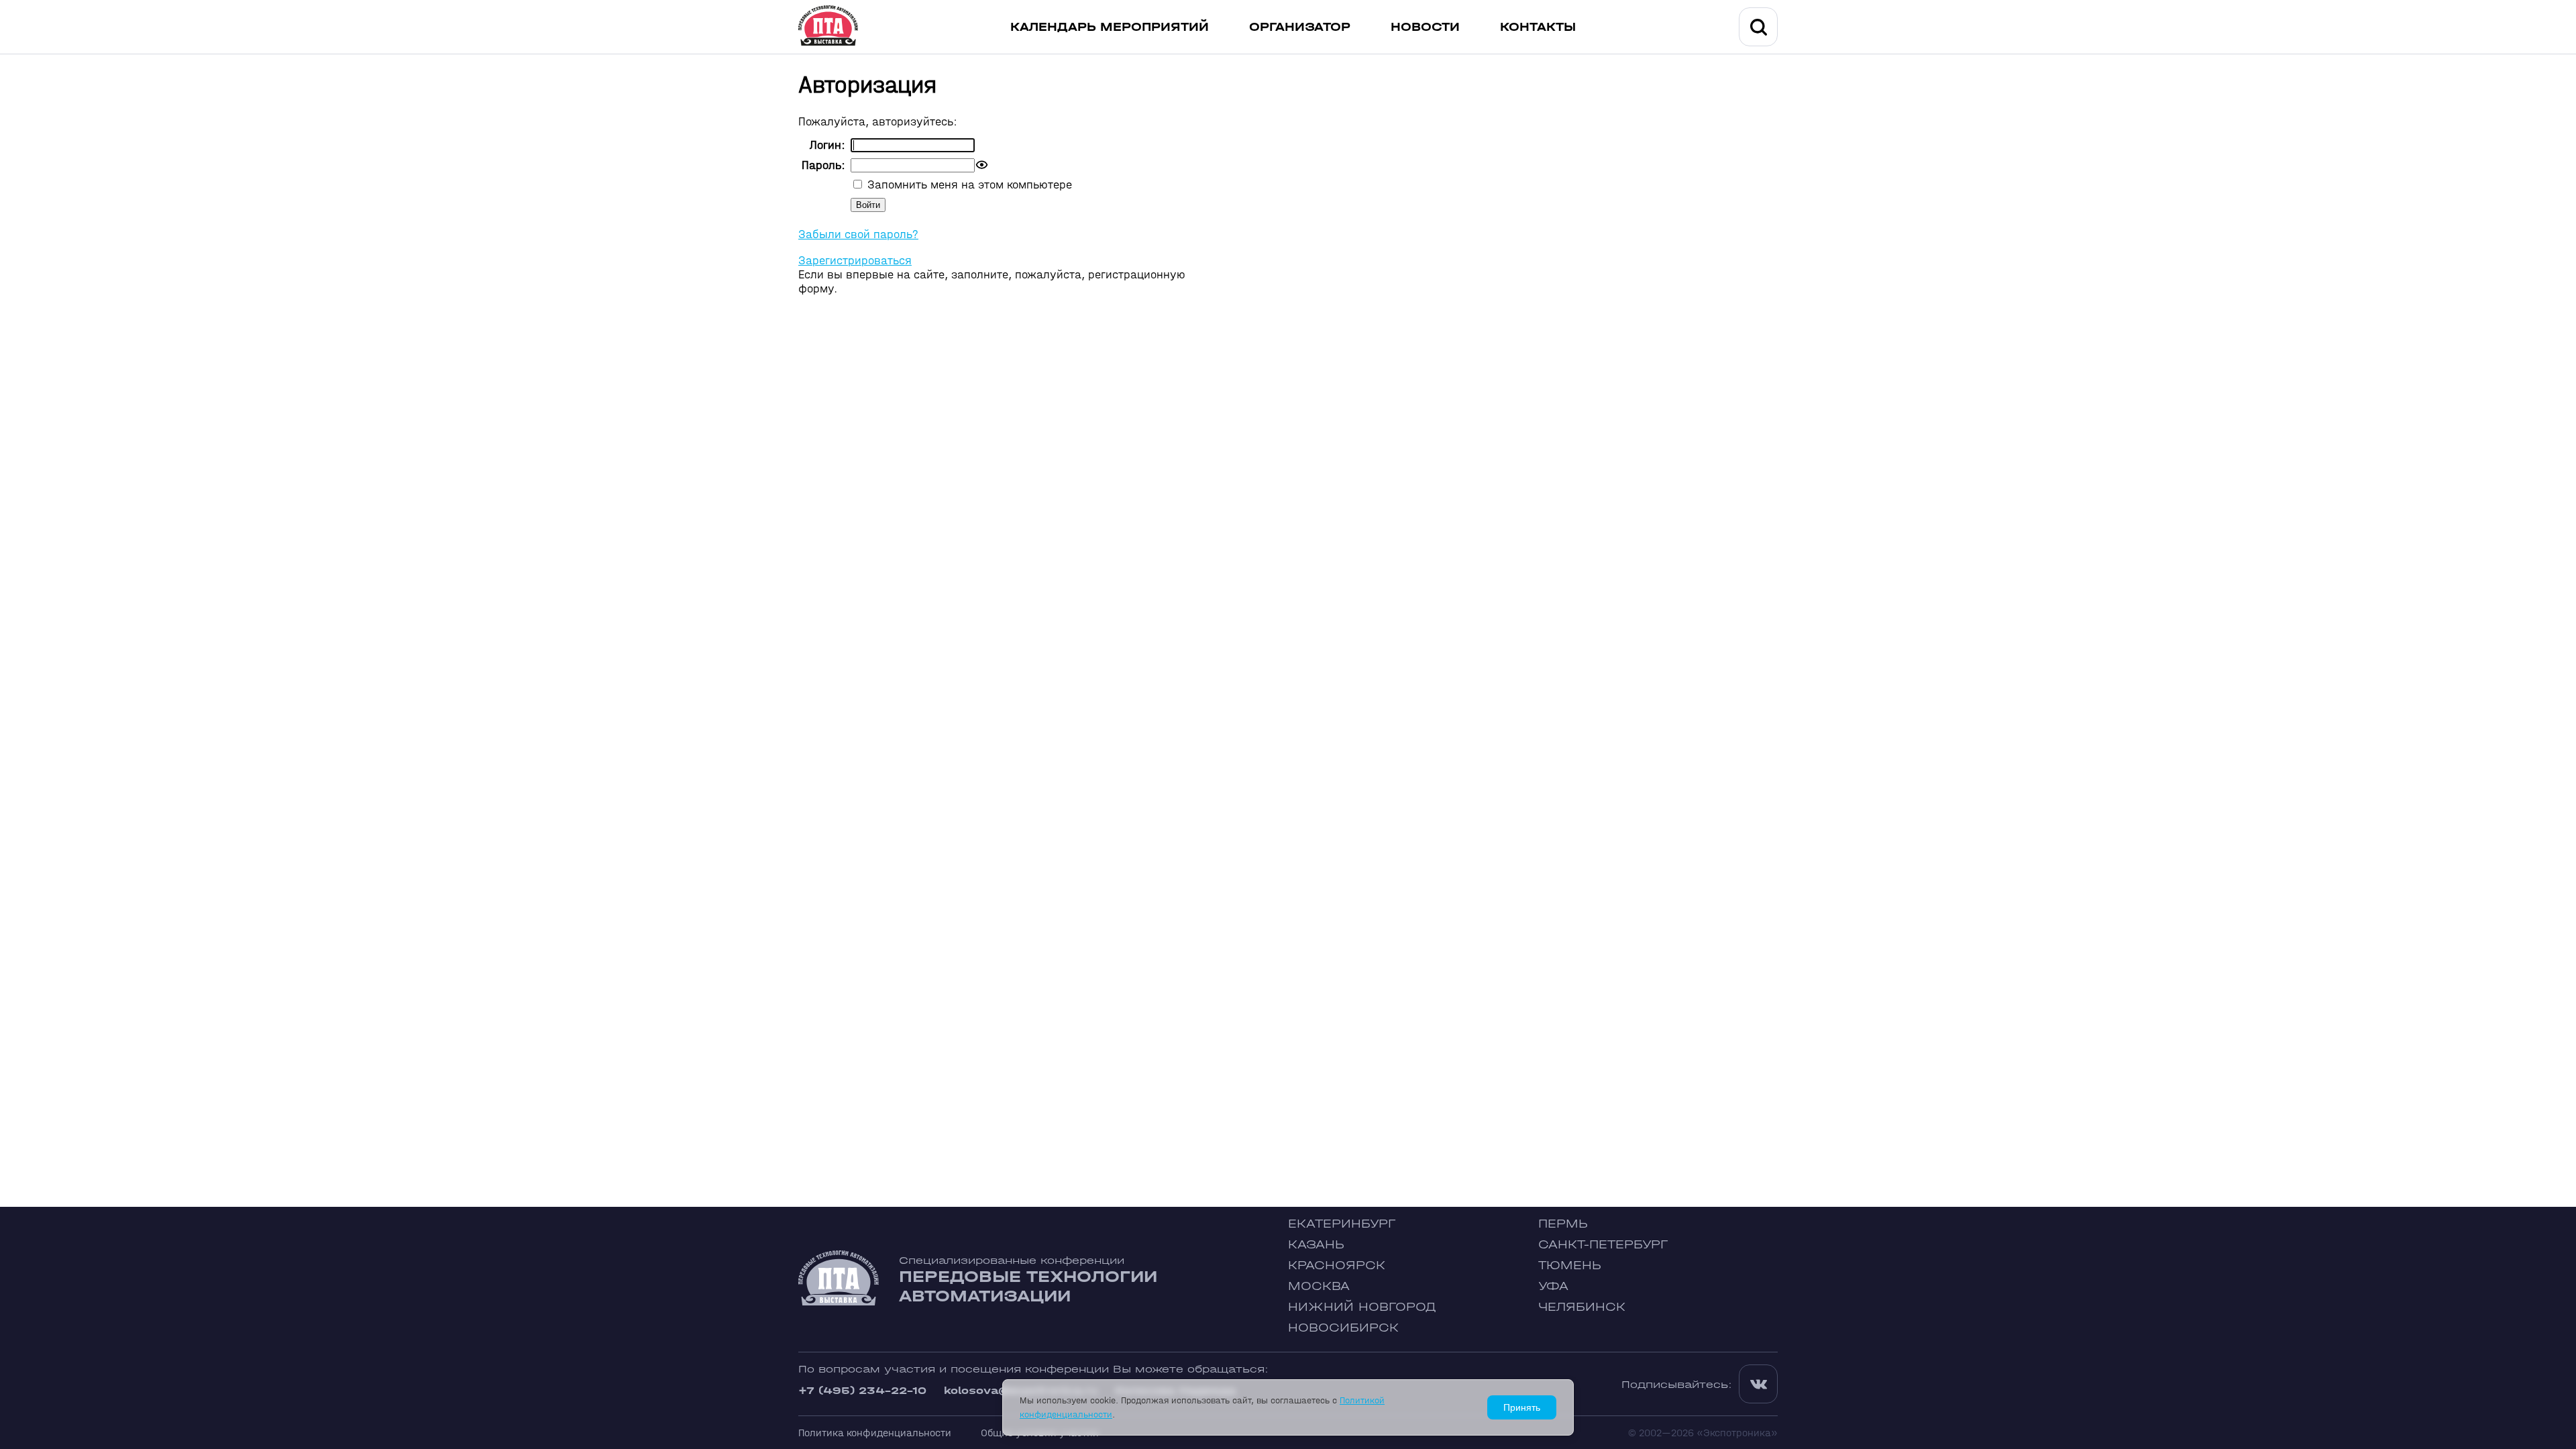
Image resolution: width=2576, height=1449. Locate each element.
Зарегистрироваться (855, 261)
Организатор (1300, 27)
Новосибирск (1343, 1328)
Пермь (1563, 1224)
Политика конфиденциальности (875, 1433)
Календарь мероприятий (1110, 27)
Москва (1319, 1286)
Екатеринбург (1342, 1224)
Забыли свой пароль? (858, 234)
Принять (1522, 1407)
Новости (1425, 27)
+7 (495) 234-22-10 (862, 1390)
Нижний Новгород (1362, 1307)
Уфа (1553, 1286)
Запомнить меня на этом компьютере (968, 185)
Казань (1316, 1245)
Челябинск (1582, 1307)
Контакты (1538, 27)
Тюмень (1570, 1266)
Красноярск (1337, 1266)
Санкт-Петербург (1603, 1245)
